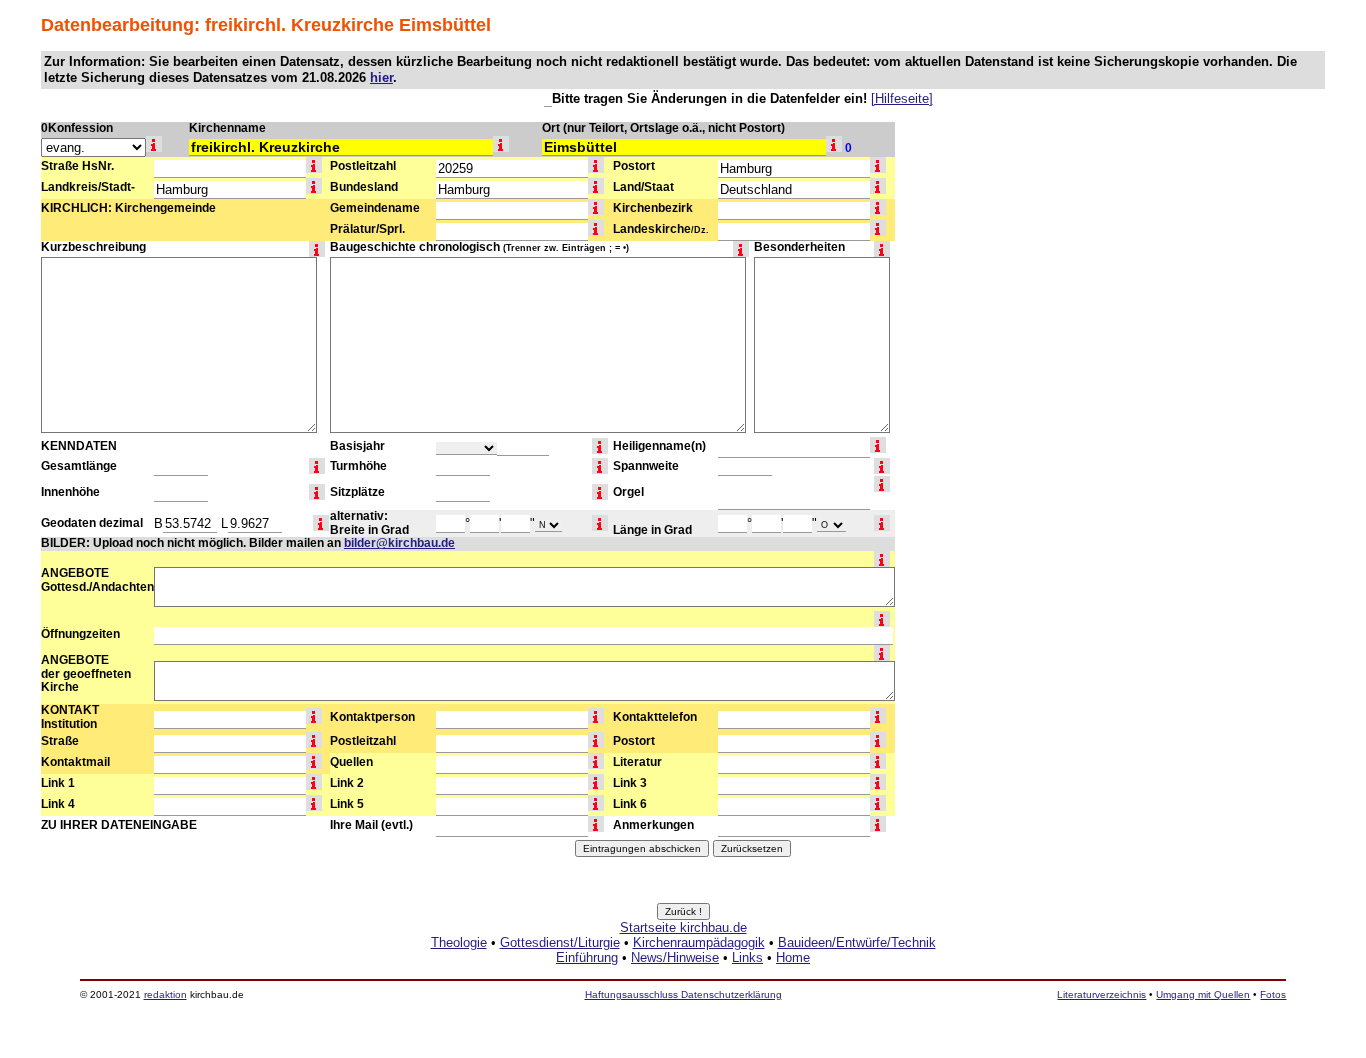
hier (381, 77)
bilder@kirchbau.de (399, 543)
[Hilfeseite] (902, 98)
